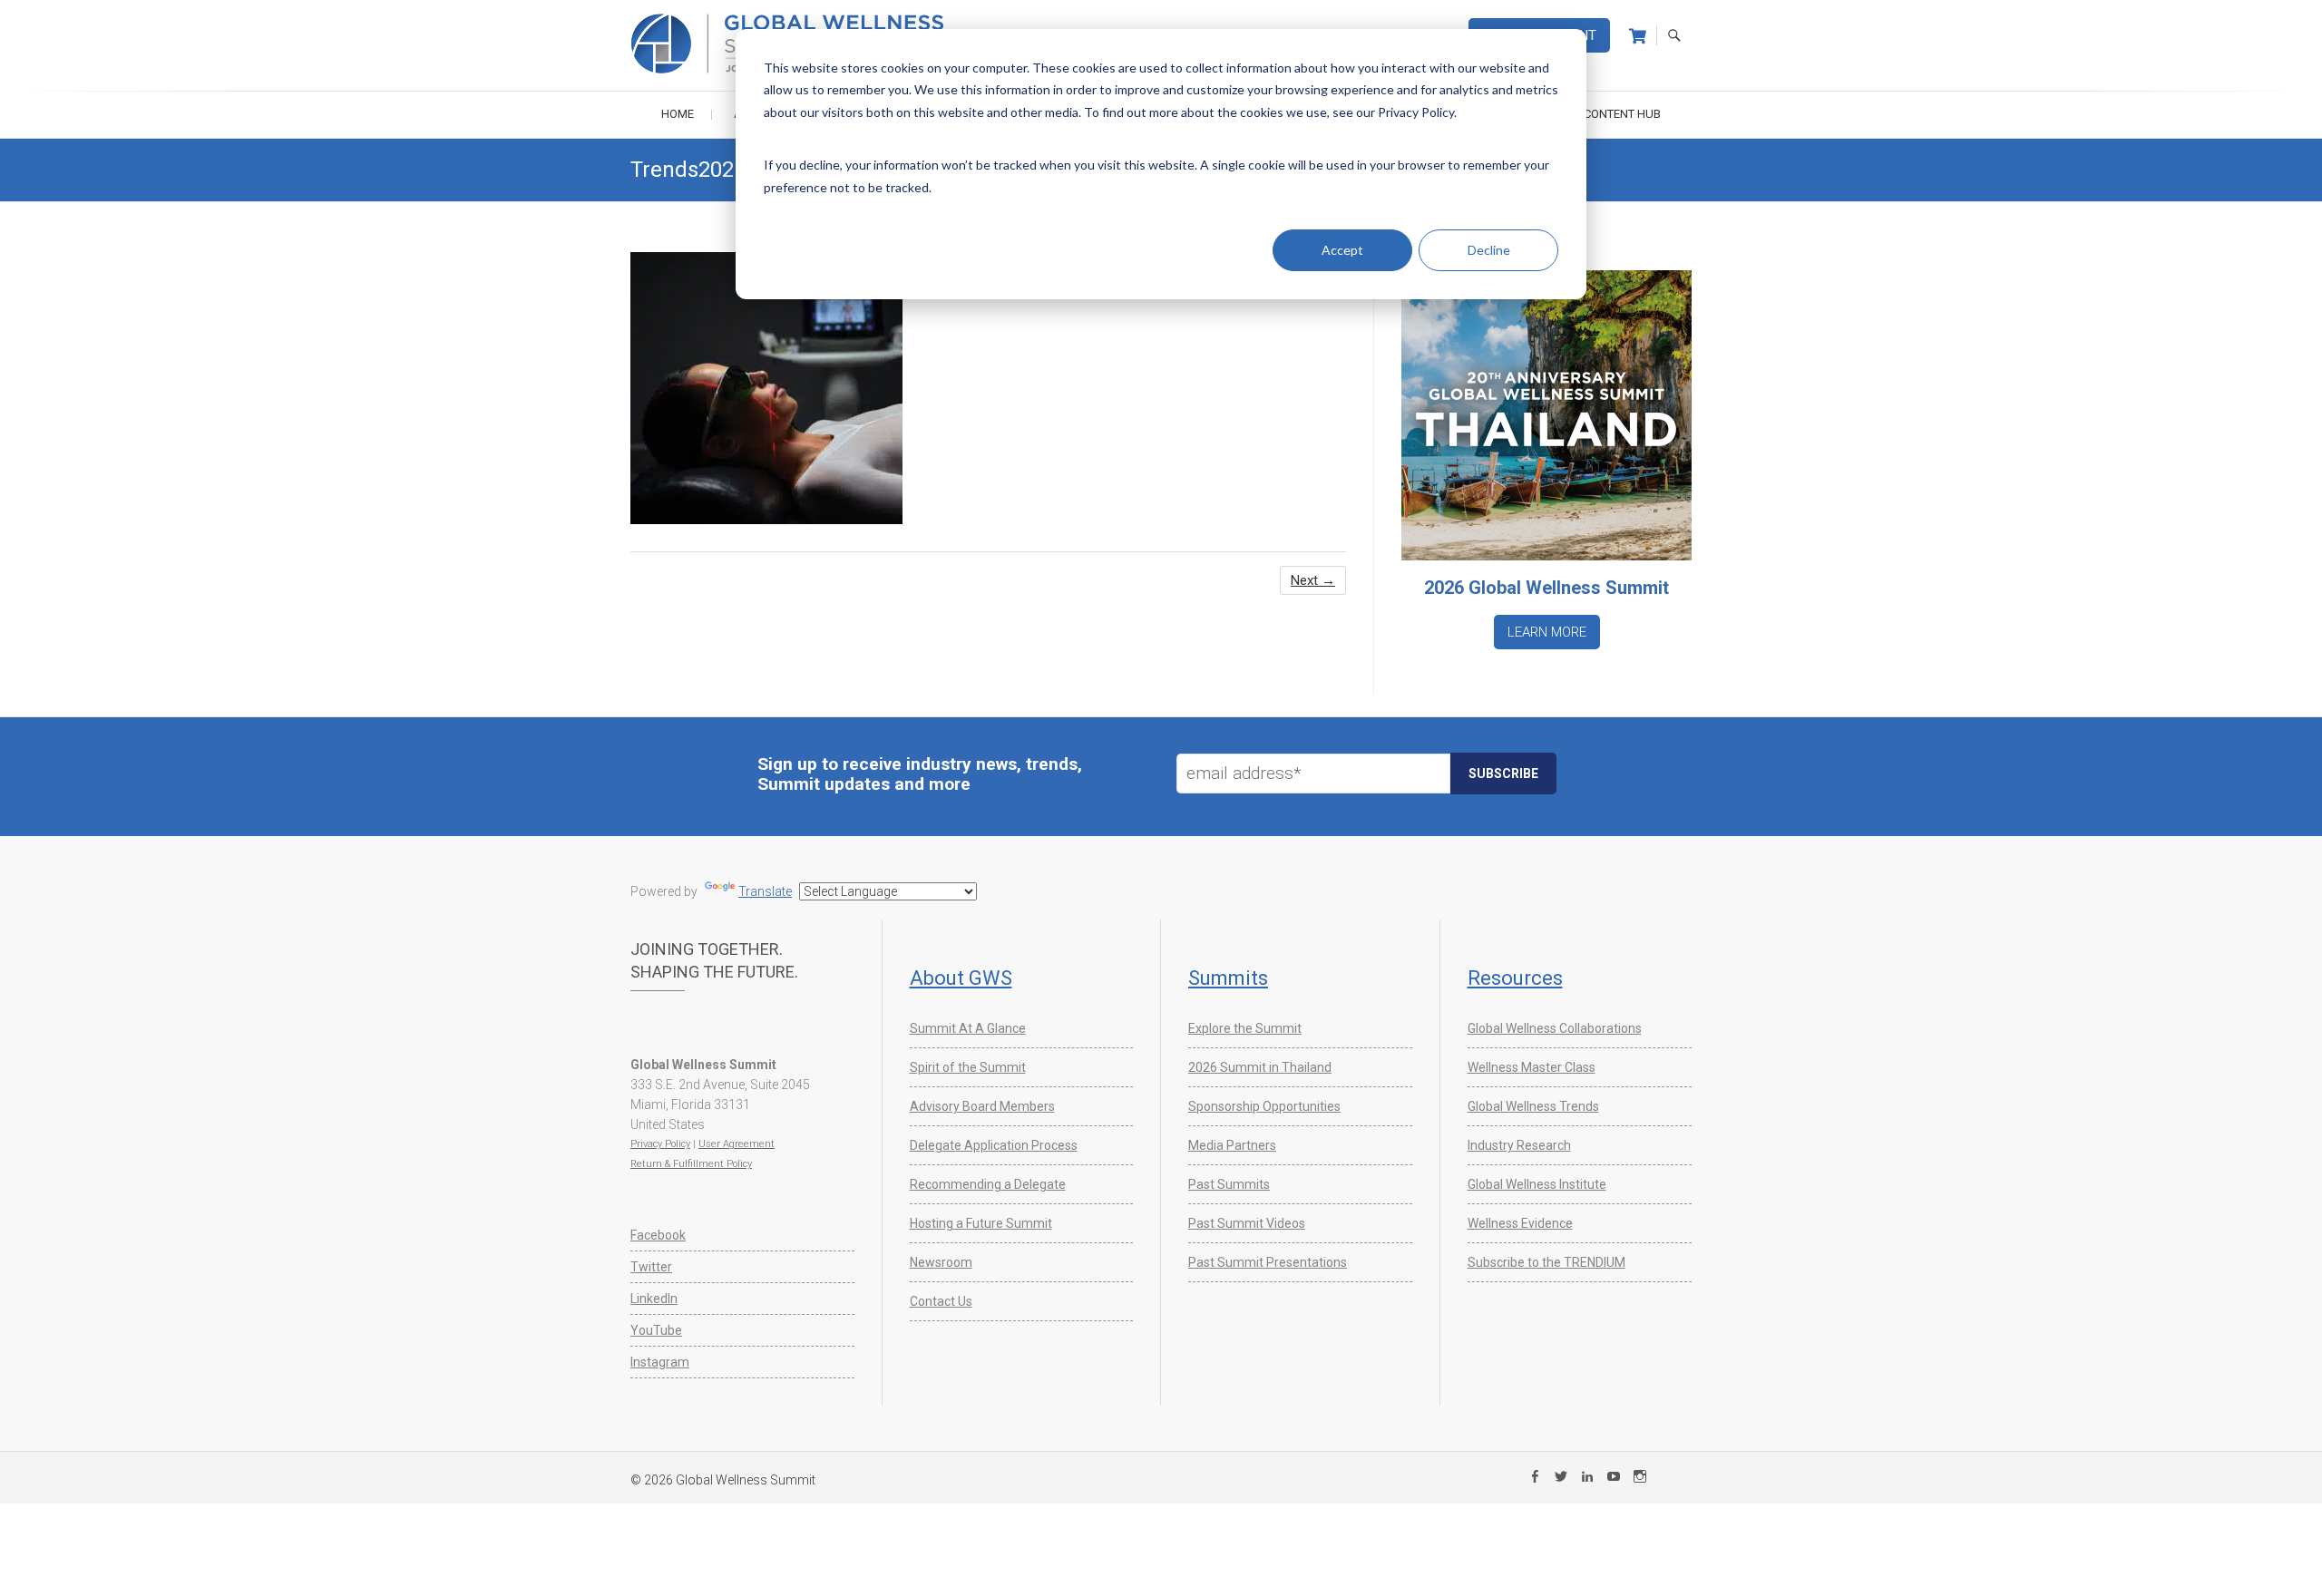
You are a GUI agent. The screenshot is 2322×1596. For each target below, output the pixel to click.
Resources (1515, 978)
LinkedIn (654, 1299)
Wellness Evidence (1520, 1223)
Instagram (660, 1362)
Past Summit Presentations (1268, 1262)
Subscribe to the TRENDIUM (1546, 1262)
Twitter (651, 1267)
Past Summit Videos (1247, 1223)
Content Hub (1622, 114)
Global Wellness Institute (1537, 1184)
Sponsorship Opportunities (1264, 1106)
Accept (1342, 250)
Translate (765, 891)
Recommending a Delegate (988, 1184)
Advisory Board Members (982, 1106)
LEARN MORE (1547, 632)
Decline (1489, 250)
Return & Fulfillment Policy (691, 1164)
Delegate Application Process (994, 1145)
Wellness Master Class (1532, 1067)
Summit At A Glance (968, 1028)
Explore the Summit (1245, 1028)
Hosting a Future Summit (981, 1223)
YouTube (656, 1330)
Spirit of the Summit (968, 1067)
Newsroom (941, 1262)
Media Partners (1232, 1145)
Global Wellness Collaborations (1555, 1028)
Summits (1228, 978)
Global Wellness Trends (1533, 1106)
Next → (1313, 580)
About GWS (961, 978)
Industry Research (1519, 1145)
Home (678, 114)
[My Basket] (1638, 36)
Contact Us (941, 1301)
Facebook (658, 1235)
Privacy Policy (660, 1144)
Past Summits (1229, 1184)
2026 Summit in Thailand (1260, 1067)
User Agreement (737, 1144)
